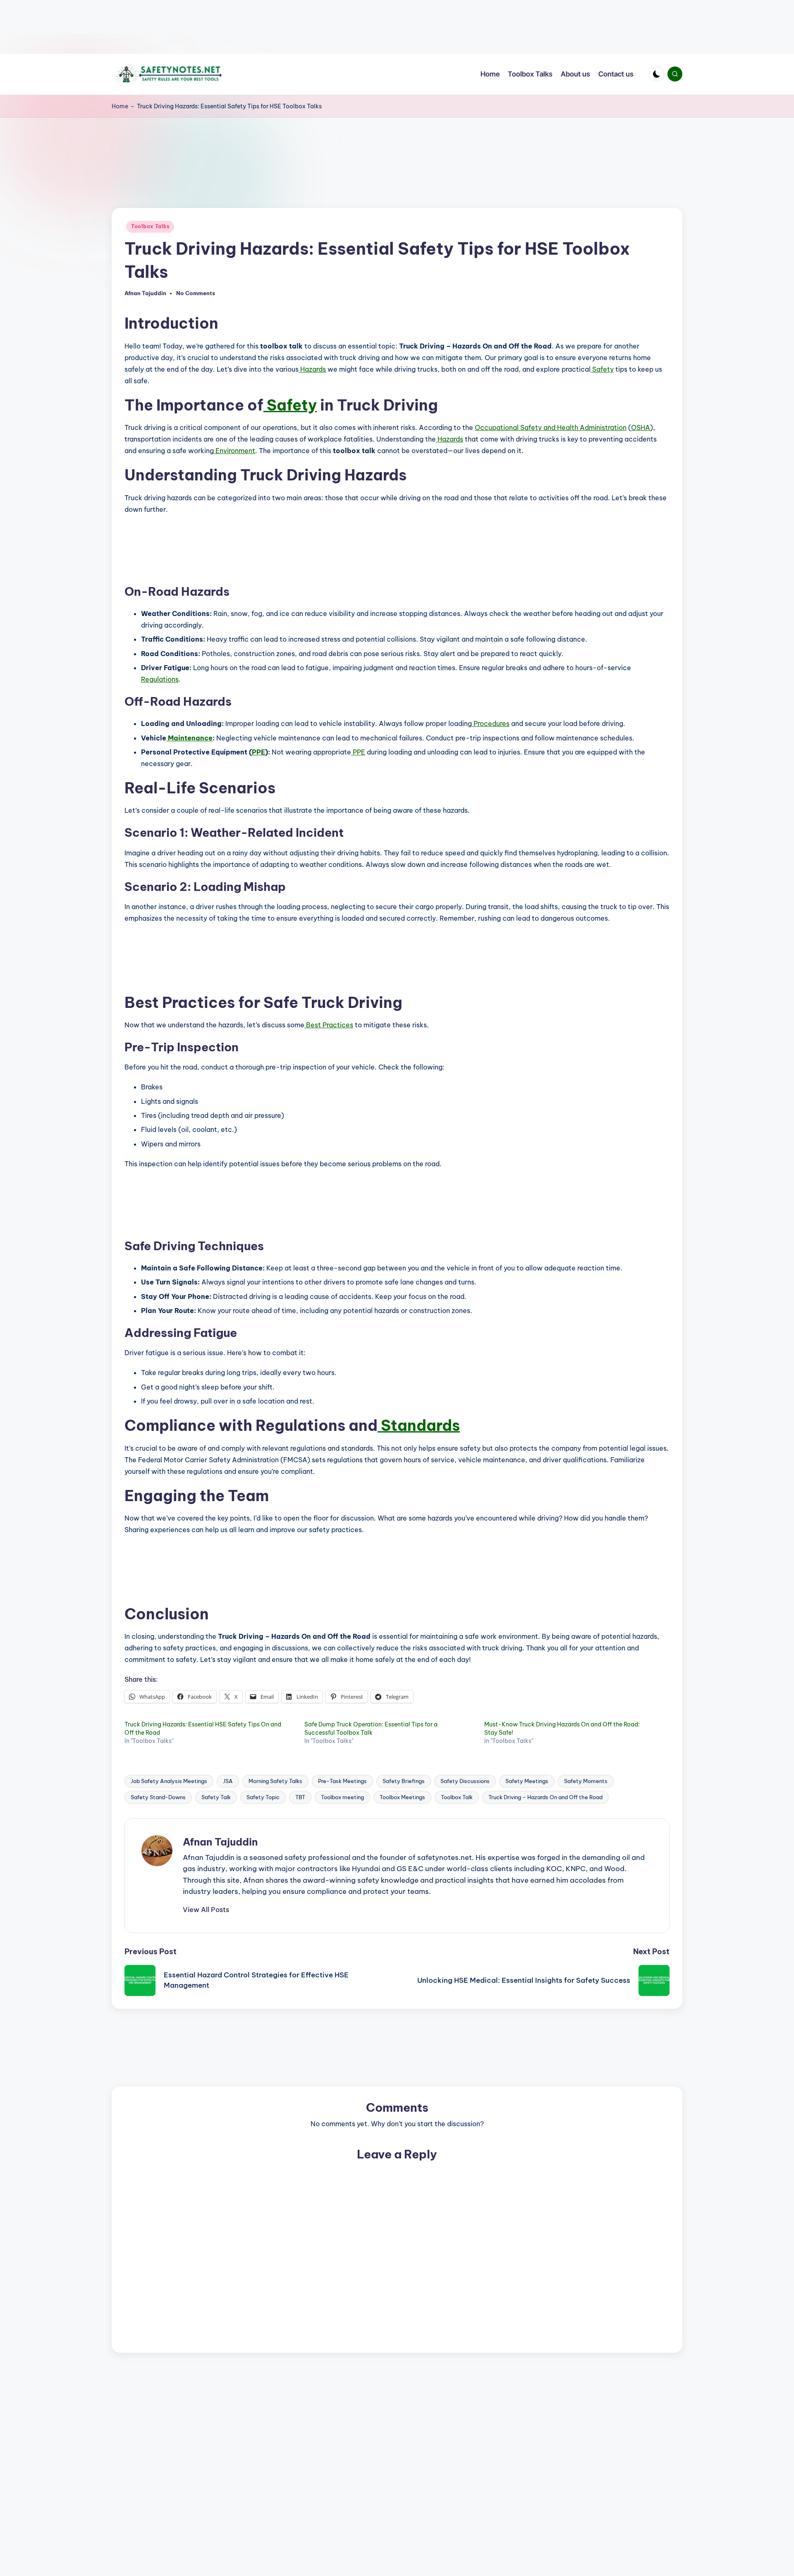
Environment (234, 451)
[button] (206, 1910)
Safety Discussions (465, 1781)
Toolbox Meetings (402, 1797)
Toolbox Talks (150, 226)
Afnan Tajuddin (220, 1842)
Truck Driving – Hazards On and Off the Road (545, 1797)
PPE (258, 752)
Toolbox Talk (457, 1797)
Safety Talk (216, 1797)
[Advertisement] (248, 27)
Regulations (160, 679)
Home (120, 106)
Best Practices (329, 1025)
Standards (419, 1425)
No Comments (196, 293)
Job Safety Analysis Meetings (169, 1781)
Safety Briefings (404, 1781)
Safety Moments (586, 1781)
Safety (602, 369)
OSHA (641, 427)
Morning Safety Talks (275, 1781)
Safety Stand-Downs (158, 1797)
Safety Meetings (527, 1781)
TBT (300, 1797)
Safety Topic (263, 1797)
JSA (228, 1781)
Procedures (491, 723)
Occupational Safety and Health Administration (551, 427)
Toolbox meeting (342, 1797)
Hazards (312, 369)
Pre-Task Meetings (342, 1781)
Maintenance (189, 738)
